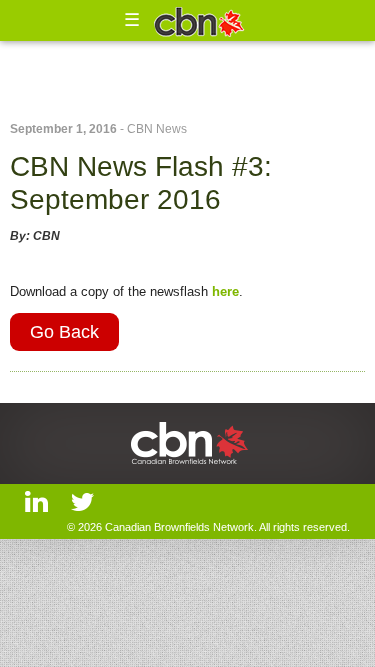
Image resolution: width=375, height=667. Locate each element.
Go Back (64, 332)
